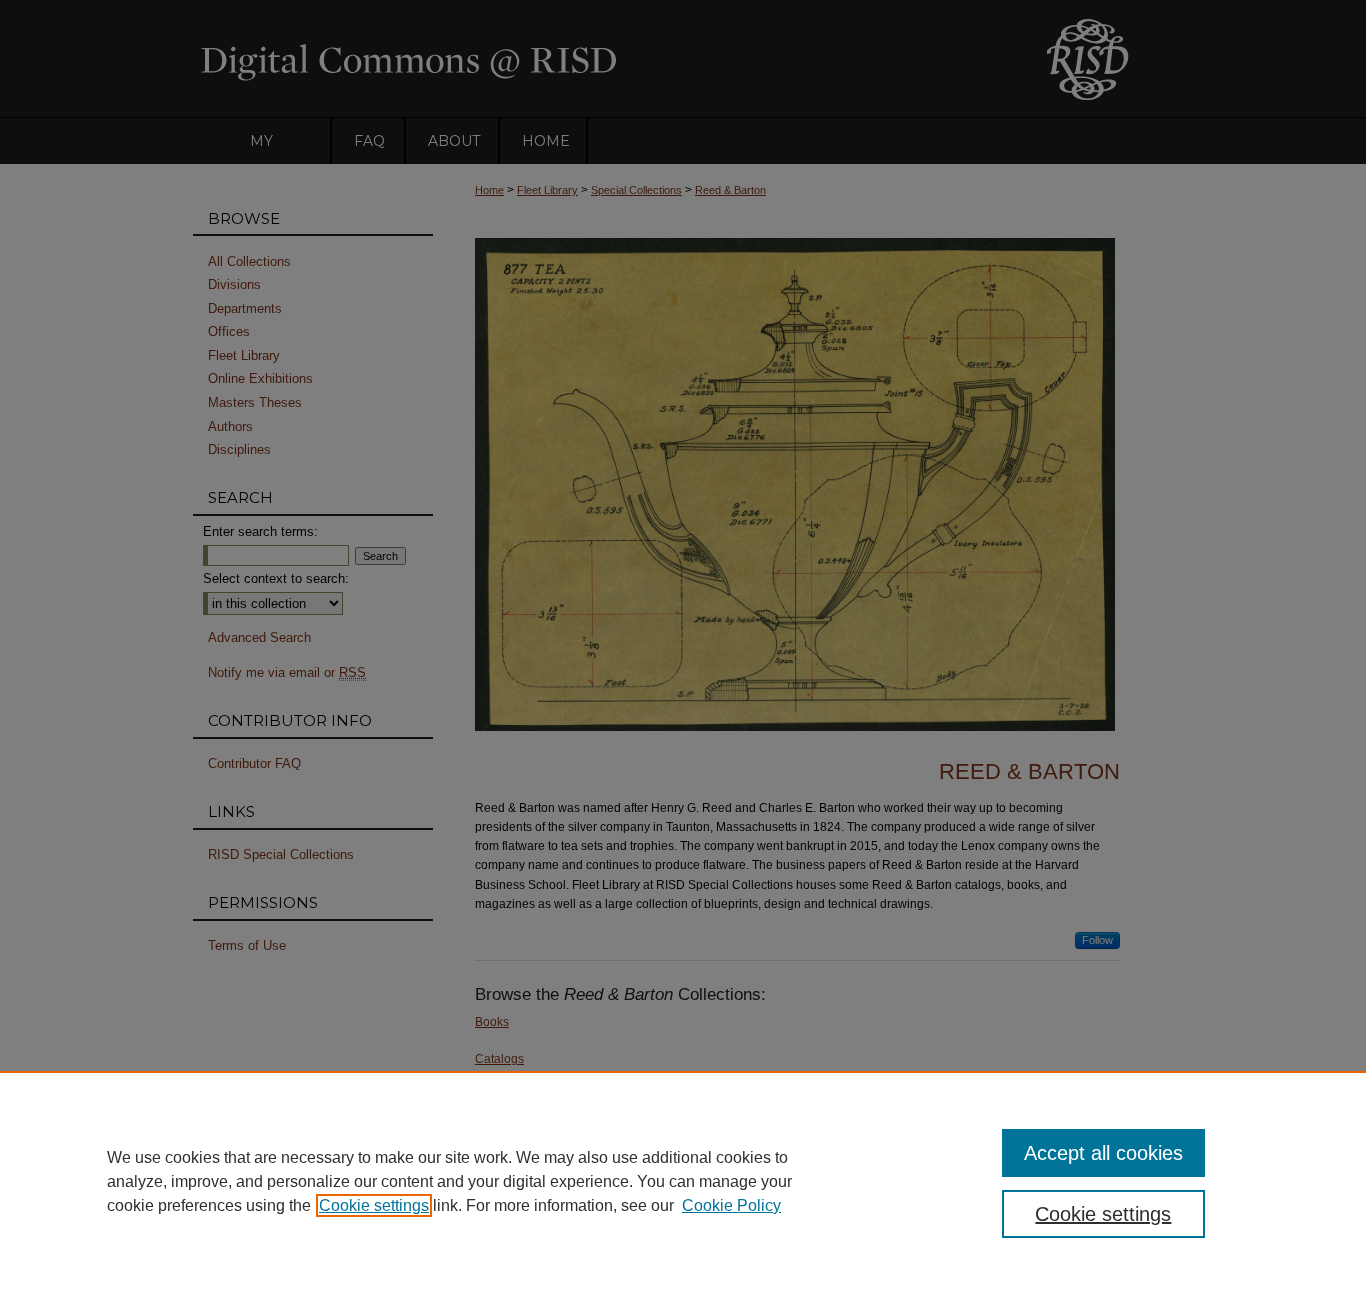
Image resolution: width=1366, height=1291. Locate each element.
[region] (683, 1181)
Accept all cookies (1103, 1153)
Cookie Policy (731, 1205)
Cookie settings (374, 1205)
